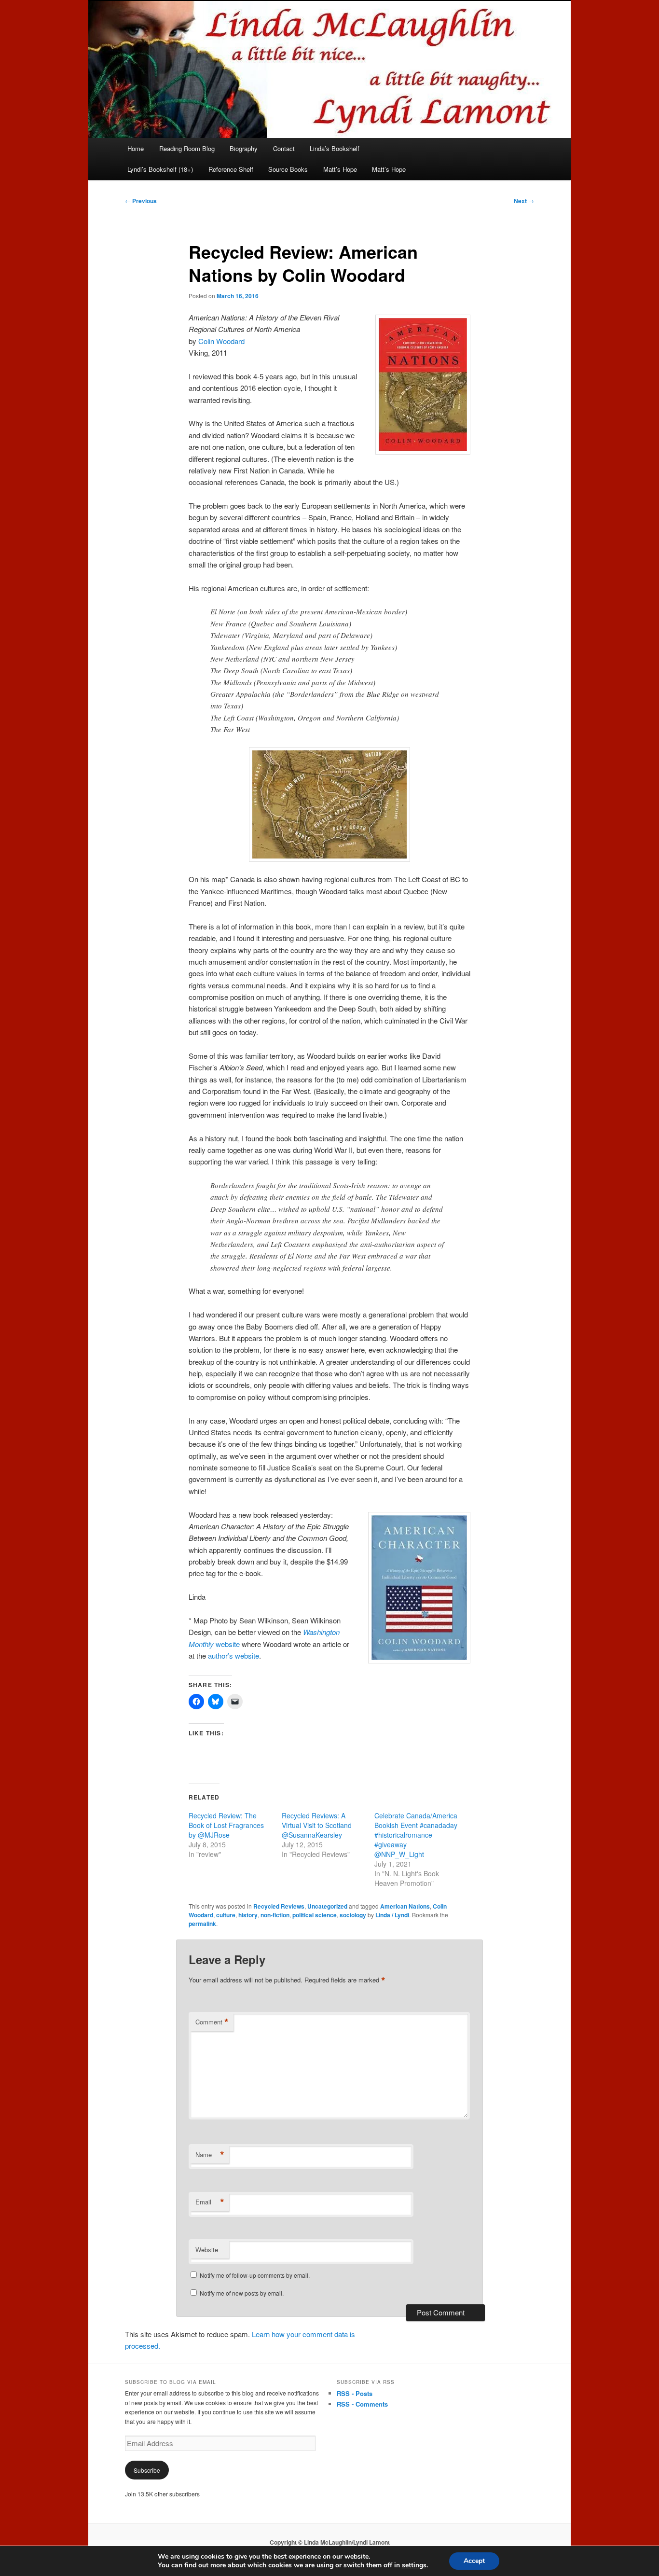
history (248, 1915)
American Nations (405, 1906)
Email (210, 2202)
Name (210, 2155)
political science (315, 1915)
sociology (353, 1915)
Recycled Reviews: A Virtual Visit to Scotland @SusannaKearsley (317, 1825)
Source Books (288, 169)
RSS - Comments (362, 2404)
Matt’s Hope (340, 169)
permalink (202, 1924)
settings (414, 2565)
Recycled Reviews (279, 1906)
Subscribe (147, 2470)
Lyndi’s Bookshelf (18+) (160, 169)
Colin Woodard (221, 341)
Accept (474, 2561)
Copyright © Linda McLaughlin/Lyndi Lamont (330, 2542)
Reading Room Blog (187, 148)
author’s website (233, 1655)
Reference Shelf (231, 169)
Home (136, 148)
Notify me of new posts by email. (242, 2293)
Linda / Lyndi (392, 1915)
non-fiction (275, 1915)
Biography (244, 148)
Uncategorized (327, 1906)
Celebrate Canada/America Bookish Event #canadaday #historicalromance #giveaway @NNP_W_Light (416, 1835)
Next (524, 201)
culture (226, 1915)
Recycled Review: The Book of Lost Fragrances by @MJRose (226, 1825)
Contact (284, 148)
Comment (212, 2022)
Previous (141, 201)
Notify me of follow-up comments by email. (255, 2275)
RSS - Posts (355, 2393)
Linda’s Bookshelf (335, 148)
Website (207, 2250)
